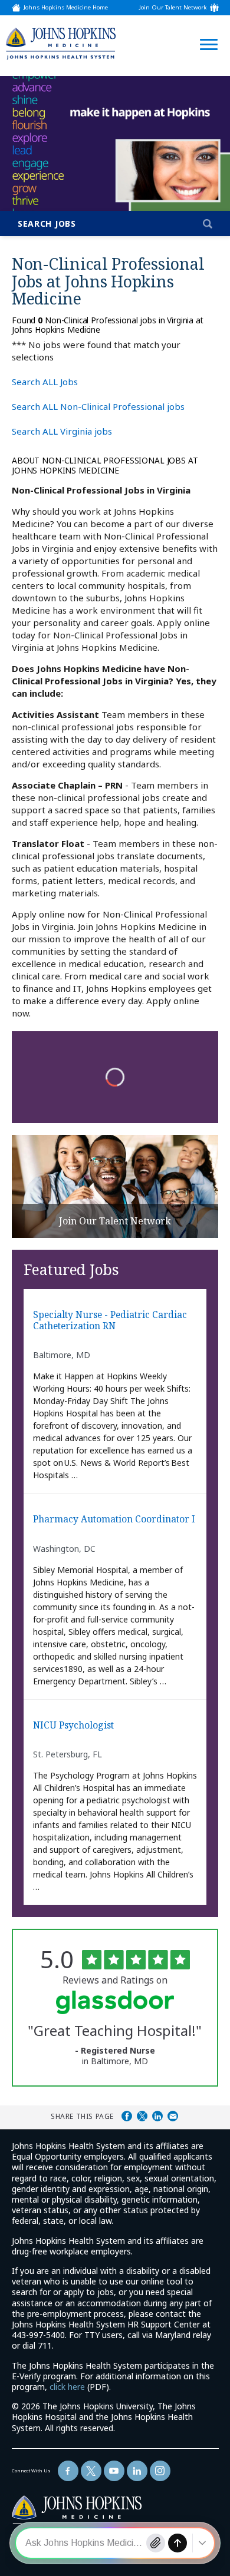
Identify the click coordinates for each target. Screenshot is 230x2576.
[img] (61, 43)
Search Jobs (47, 224)
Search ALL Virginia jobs (62, 431)
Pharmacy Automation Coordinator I (114, 1519)
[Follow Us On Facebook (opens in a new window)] (68, 2471)
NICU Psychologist (73, 1726)
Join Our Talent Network (173, 8)
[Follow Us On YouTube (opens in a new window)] (114, 2471)
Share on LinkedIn (157, 2116)
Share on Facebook (127, 2116)
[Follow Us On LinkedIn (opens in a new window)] (137, 2471)
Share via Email (173, 2116)
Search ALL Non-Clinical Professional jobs (98, 406)
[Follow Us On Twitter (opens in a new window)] (91, 2471)
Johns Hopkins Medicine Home (66, 8)
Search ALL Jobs (45, 382)
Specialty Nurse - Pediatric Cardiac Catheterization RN (110, 1321)
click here (67, 2387)
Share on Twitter (142, 2116)
